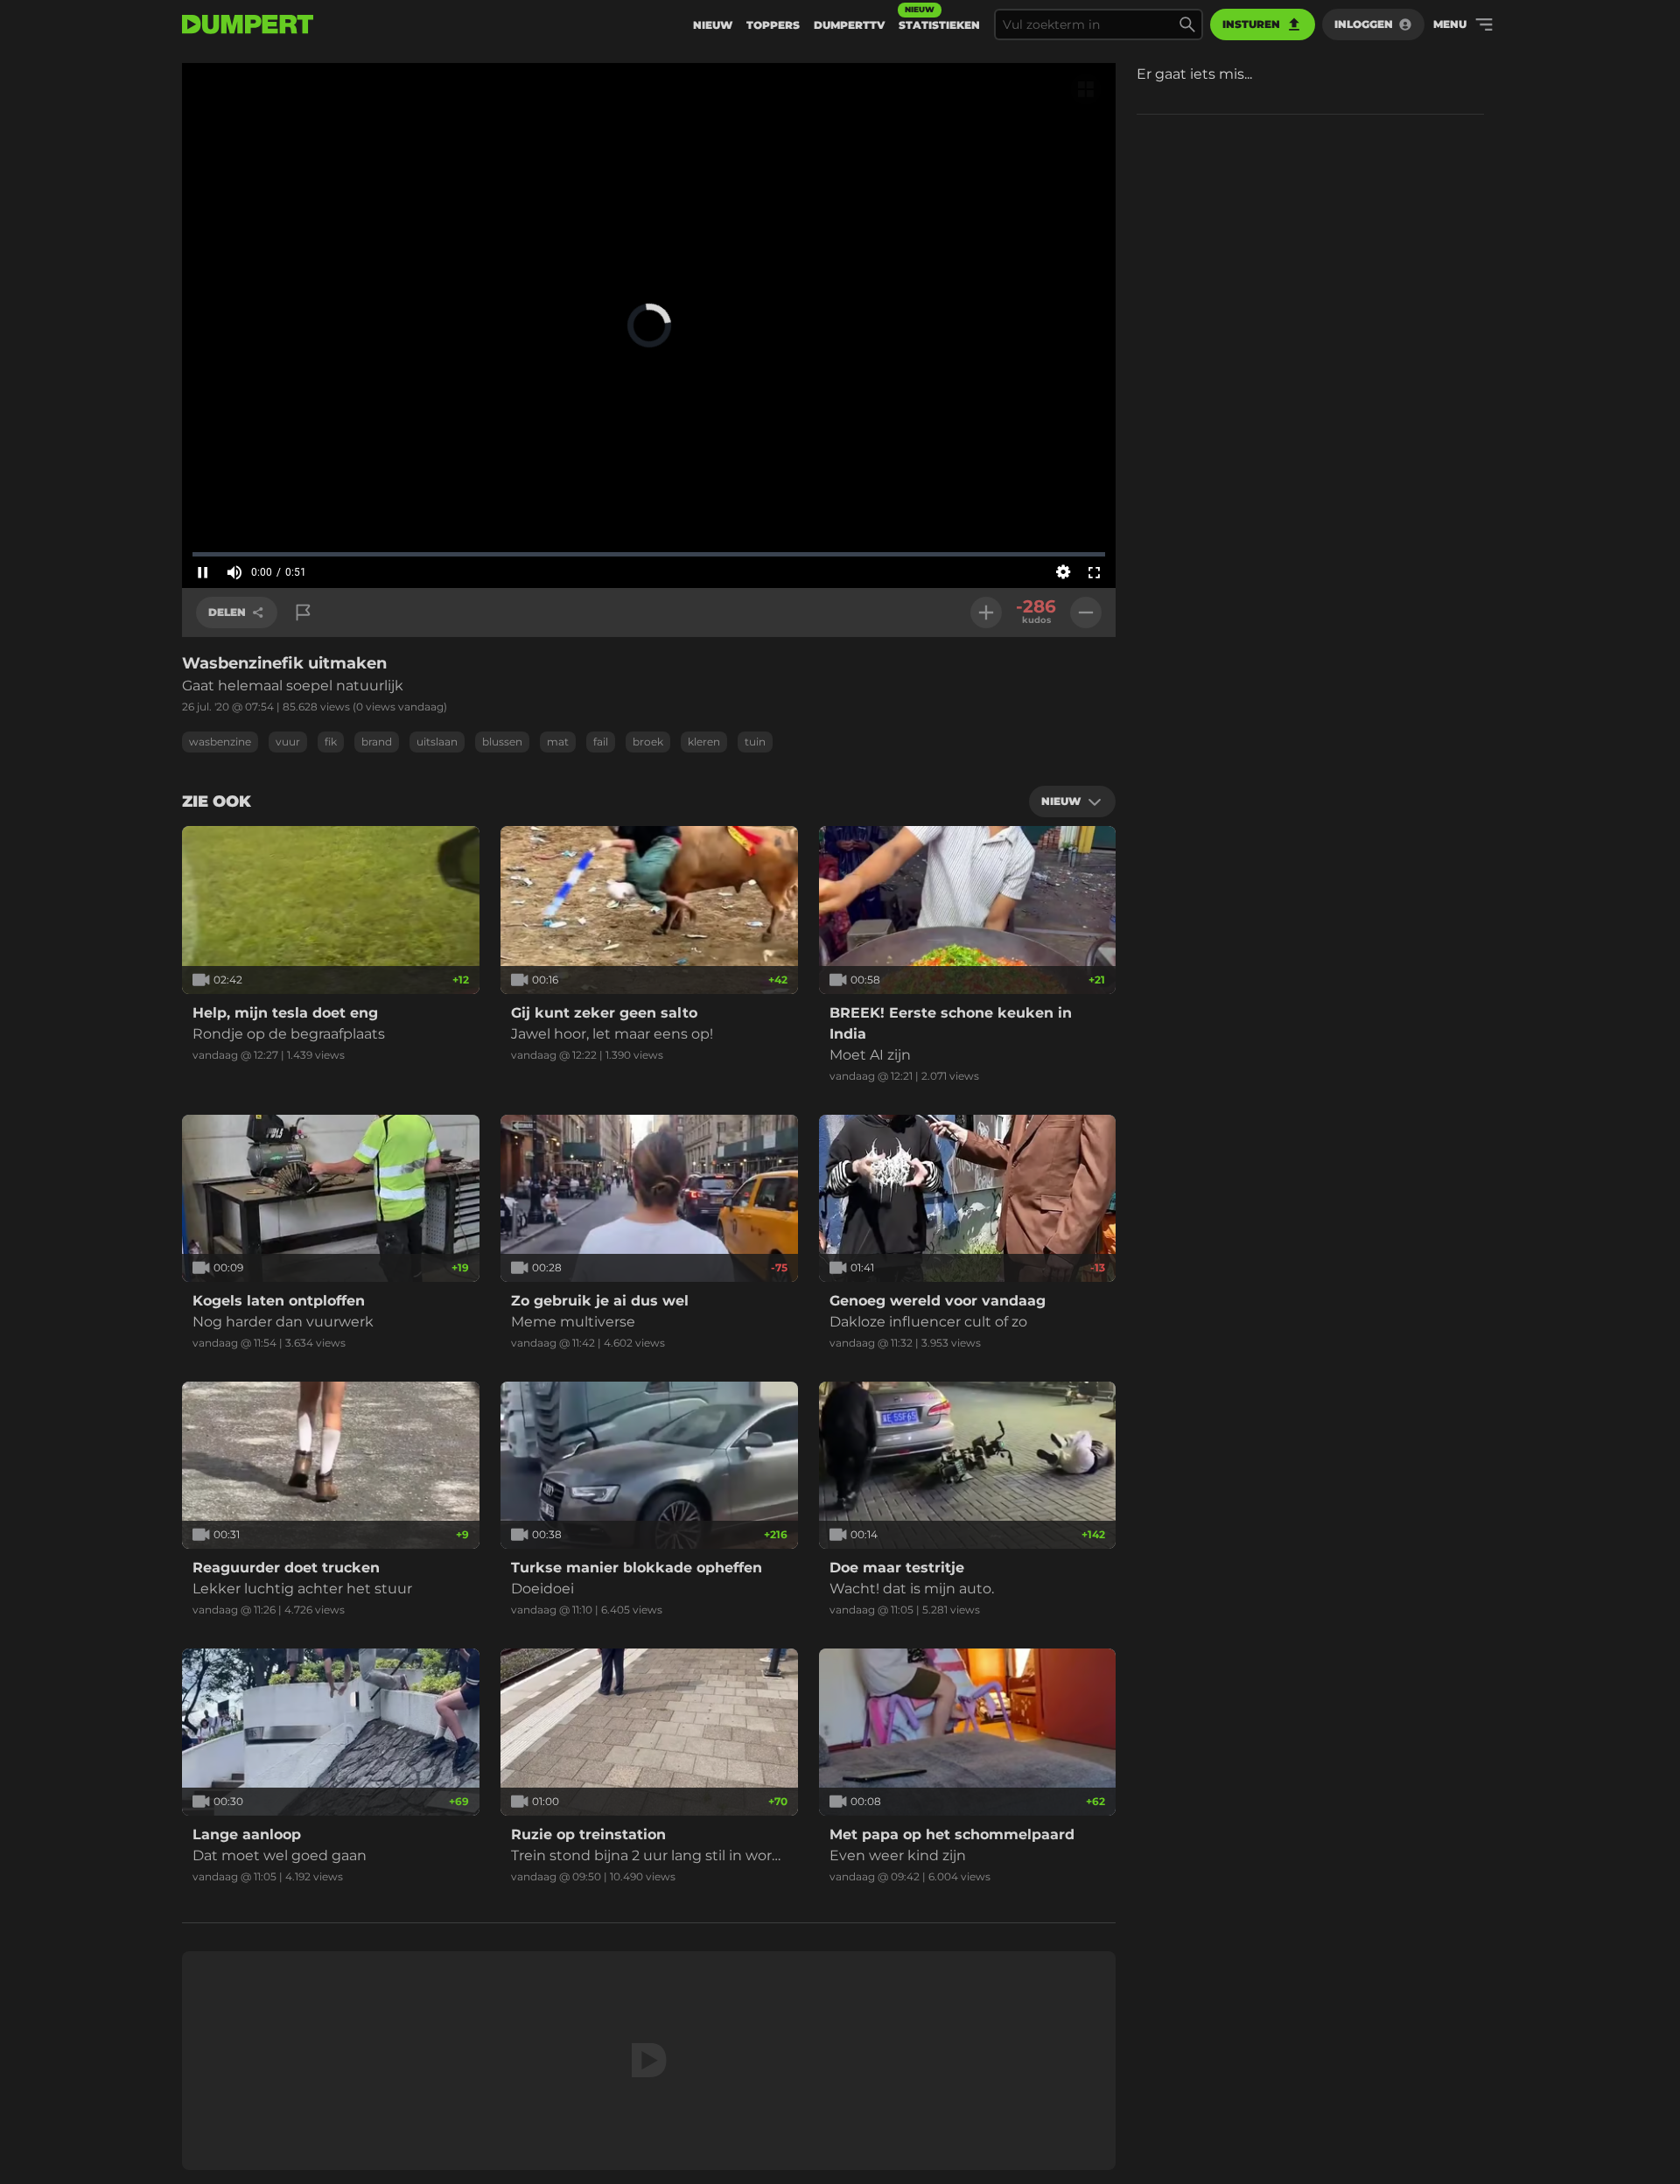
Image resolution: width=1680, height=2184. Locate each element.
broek (648, 742)
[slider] (649, 554)
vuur (288, 742)
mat (558, 742)
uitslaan (437, 742)
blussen (502, 742)
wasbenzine (220, 742)
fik (331, 742)
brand (377, 742)
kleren (704, 742)
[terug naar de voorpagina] (248, 24)
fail (601, 742)
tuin (755, 742)
